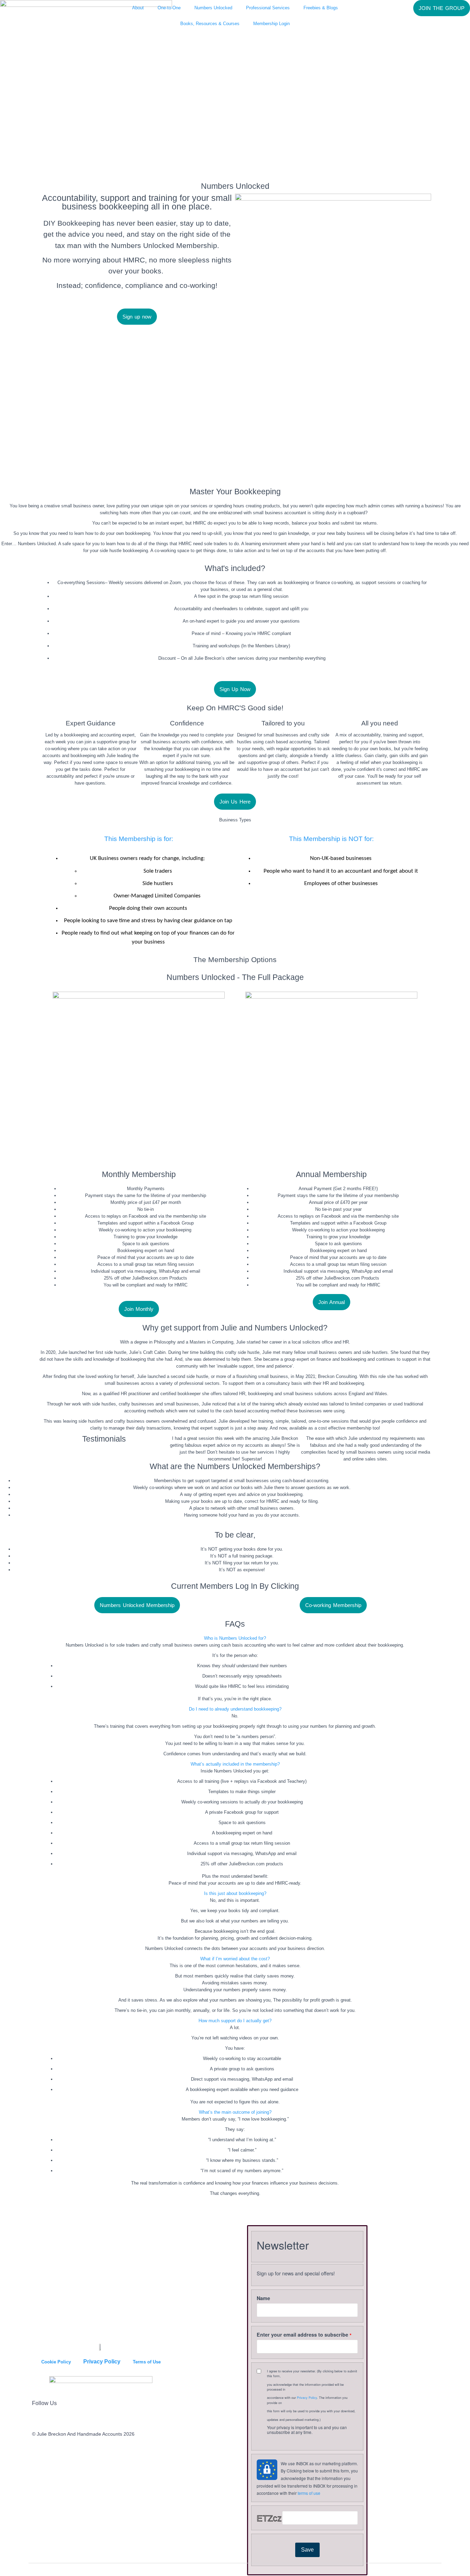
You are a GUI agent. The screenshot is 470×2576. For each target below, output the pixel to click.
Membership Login (271, 24)
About (138, 8)
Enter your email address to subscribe (302, 2335)
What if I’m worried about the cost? (235, 1959)
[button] (235, 1638)
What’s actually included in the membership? (235, 1764)
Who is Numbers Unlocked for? (235, 1638)
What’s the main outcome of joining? (235, 2112)
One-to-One (169, 8)
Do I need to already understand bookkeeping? (235, 1709)
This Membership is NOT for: (331, 839)
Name (263, 2298)
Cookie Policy (56, 2362)
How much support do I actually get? (235, 2021)
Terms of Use (147, 2362)
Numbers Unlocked (213, 8)
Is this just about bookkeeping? (235, 1893)
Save (307, 2550)
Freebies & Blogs (321, 8)
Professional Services (268, 8)
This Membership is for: (139, 839)
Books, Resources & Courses (210, 24)
